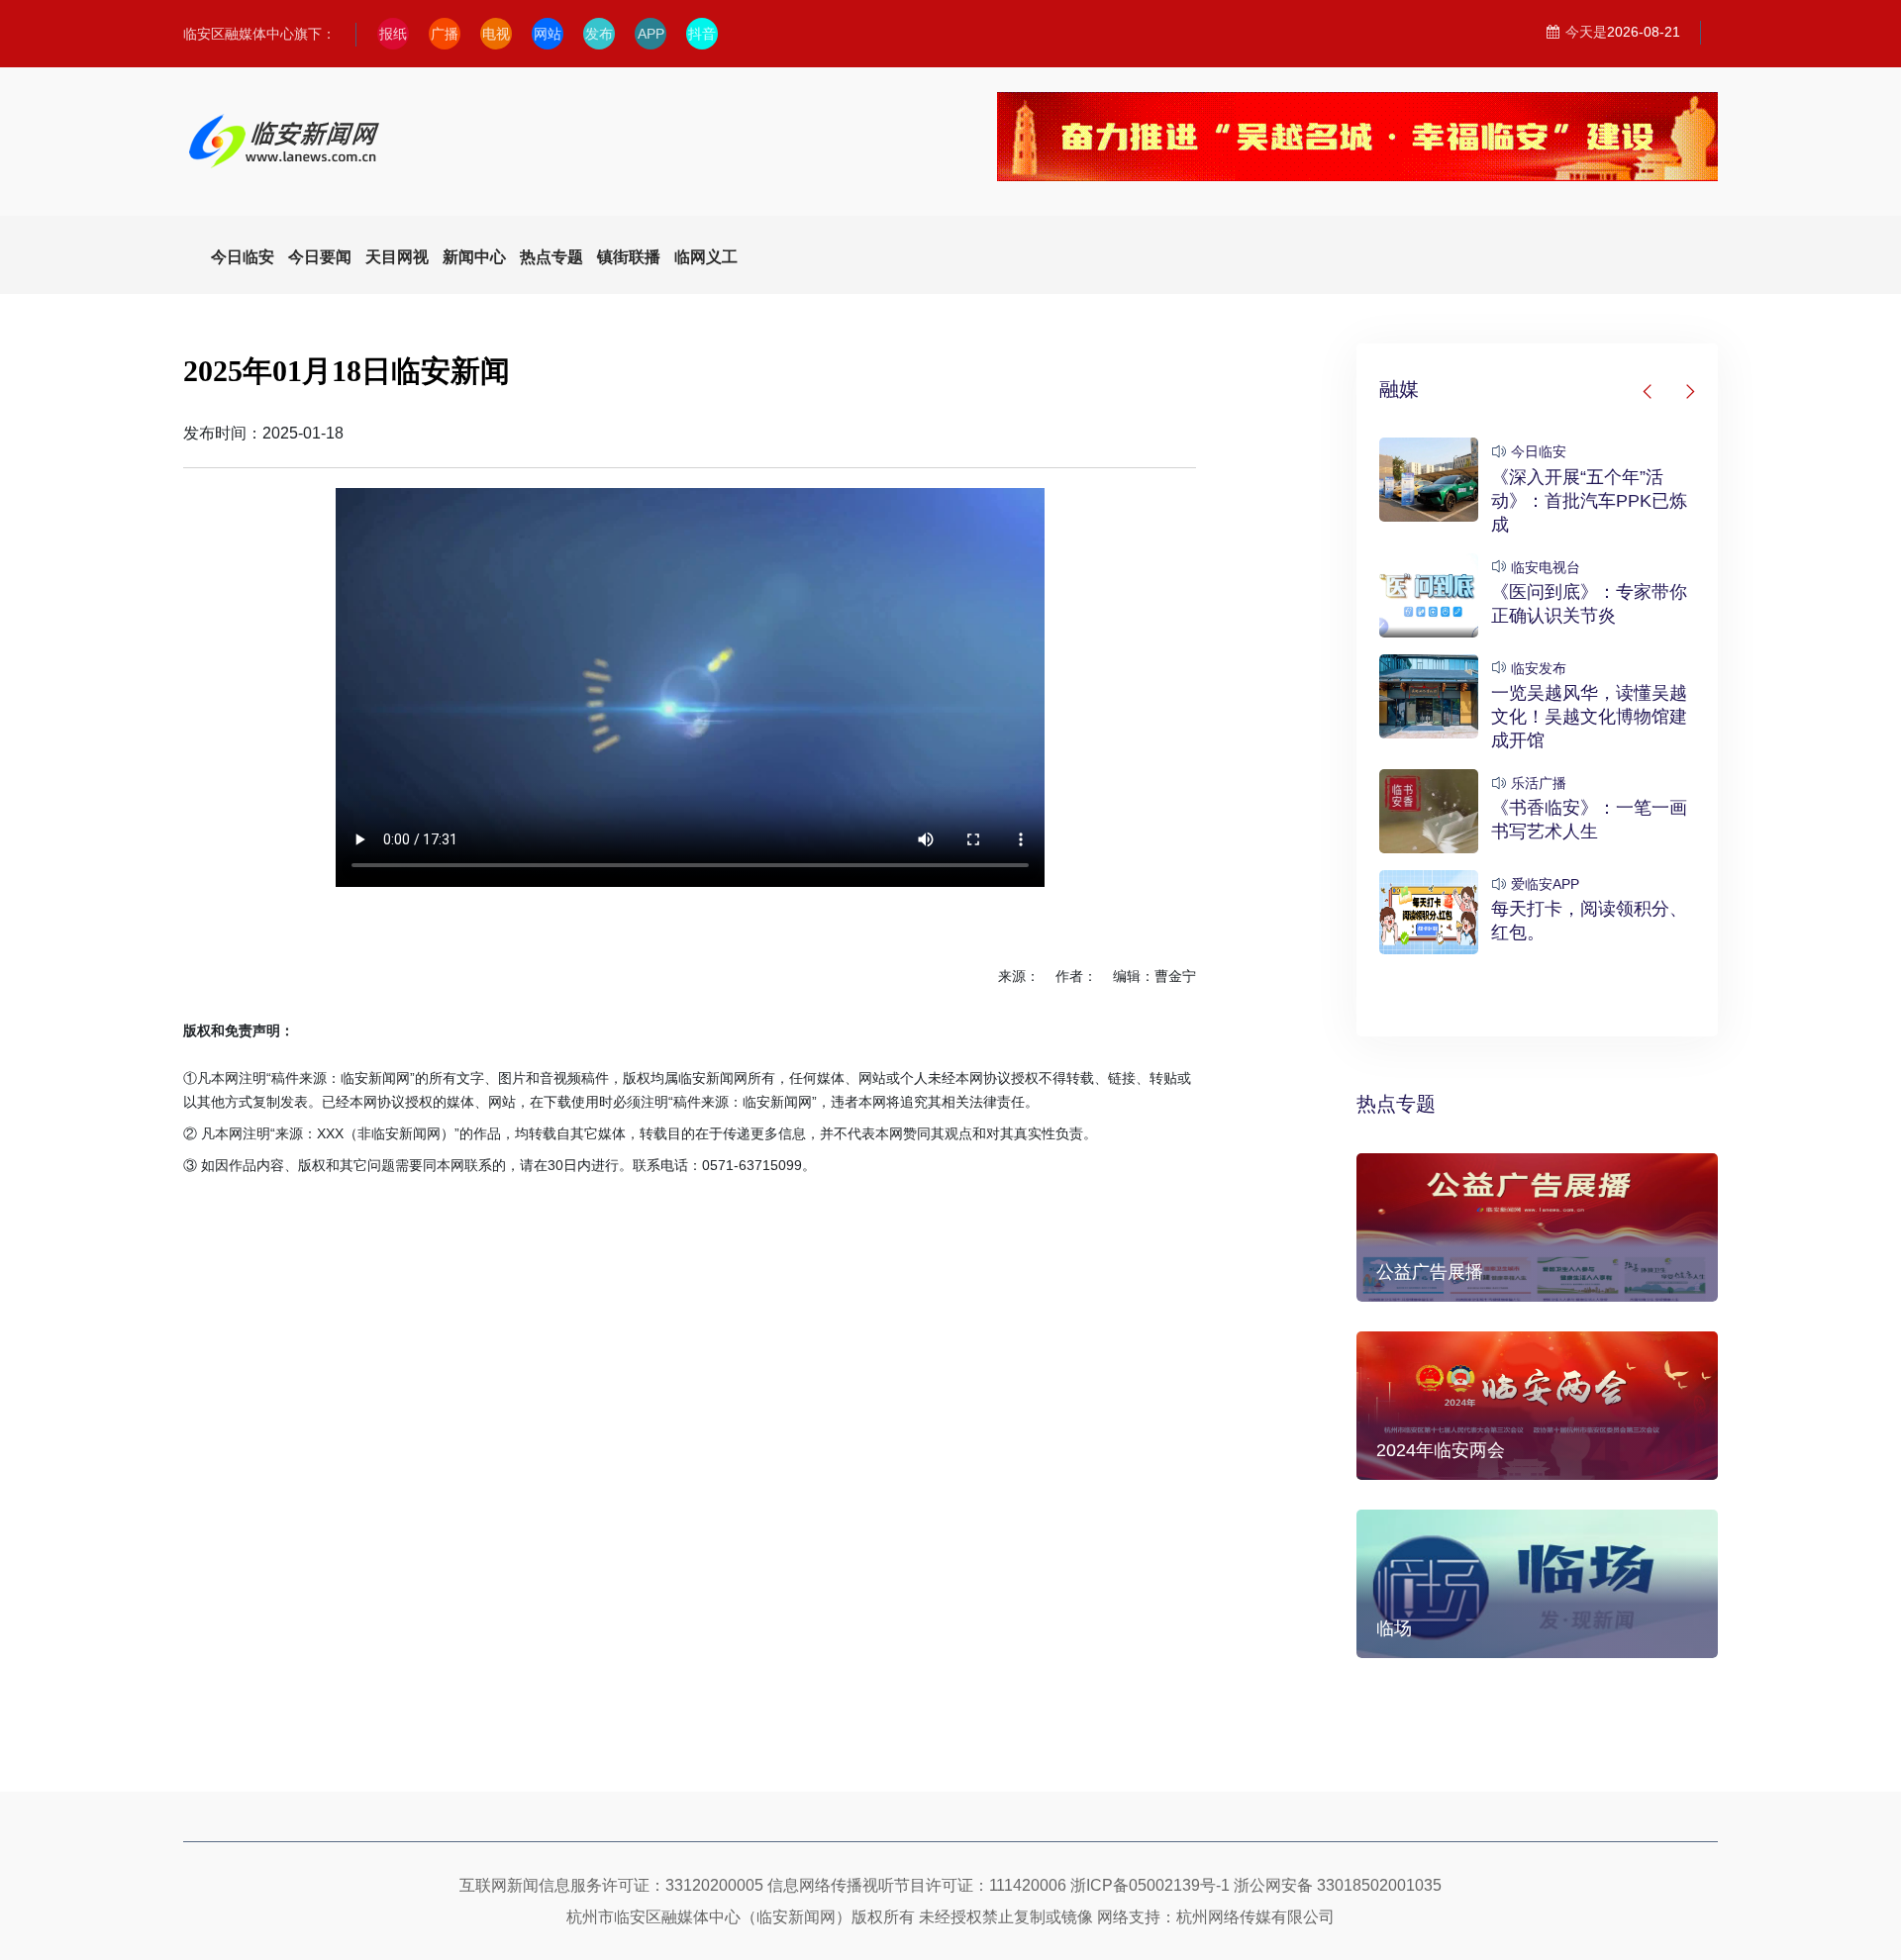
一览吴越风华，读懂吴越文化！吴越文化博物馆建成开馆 (1589, 717)
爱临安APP (1545, 884)
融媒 (1399, 389)
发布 (599, 34)
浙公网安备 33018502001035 (1338, 1885)
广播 (445, 34)
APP (651, 34)
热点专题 (1396, 1104)
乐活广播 (1539, 783)
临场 (1394, 1628)
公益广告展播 (1430, 1272)
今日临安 (1539, 451)
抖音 (702, 34)
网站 (548, 34)
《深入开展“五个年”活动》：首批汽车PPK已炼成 (1589, 501)
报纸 (393, 34)
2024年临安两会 (1441, 1450)
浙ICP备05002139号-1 (1150, 1885)
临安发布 (1539, 668)
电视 (496, 34)
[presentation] (1649, 392)
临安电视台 (1546, 567)
